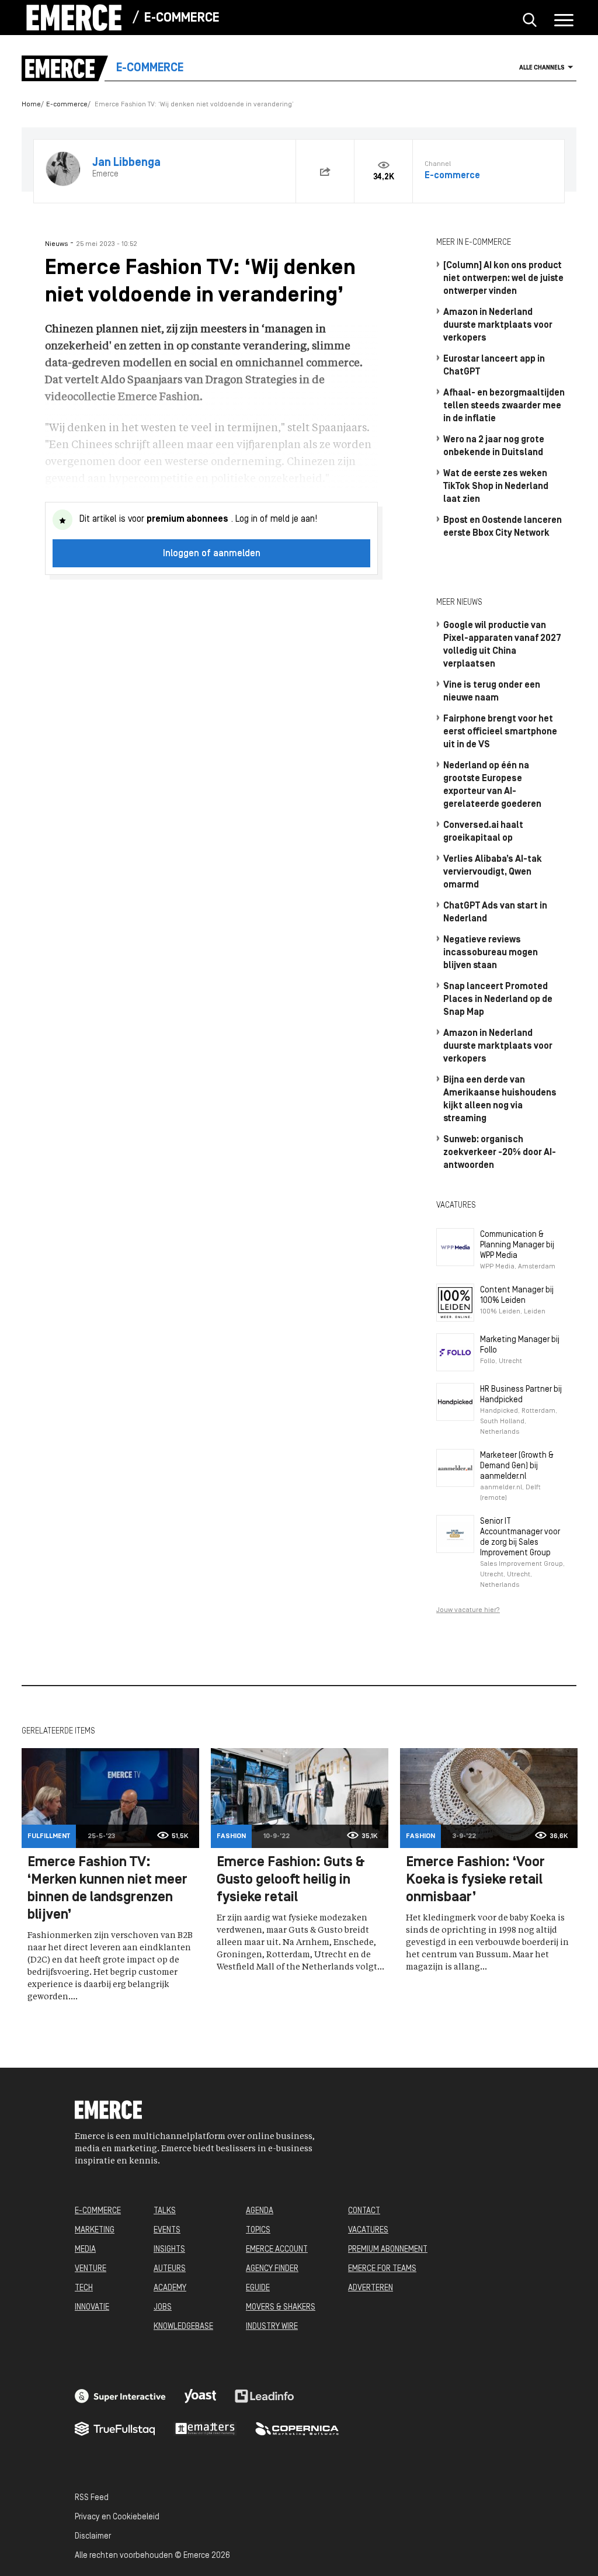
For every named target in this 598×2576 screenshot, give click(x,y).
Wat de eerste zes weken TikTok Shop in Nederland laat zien (496, 487)
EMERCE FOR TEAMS (382, 2269)
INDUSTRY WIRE (272, 2327)
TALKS (165, 2211)
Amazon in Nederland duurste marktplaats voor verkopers (498, 325)
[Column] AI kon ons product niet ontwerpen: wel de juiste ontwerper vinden (503, 279)
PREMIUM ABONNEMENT (388, 2250)
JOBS (163, 2308)
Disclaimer (93, 2537)
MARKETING (95, 2230)
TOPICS (258, 2230)
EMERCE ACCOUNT (277, 2250)
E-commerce (182, 18)
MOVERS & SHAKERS (281, 2308)
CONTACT (364, 2211)
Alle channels (542, 68)
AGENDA (260, 2211)
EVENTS (167, 2230)
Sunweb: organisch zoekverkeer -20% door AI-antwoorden (500, 1153)
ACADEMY (170, 2288)
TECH (84, 2288)
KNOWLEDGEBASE (183, 2327)
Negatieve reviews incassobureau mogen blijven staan (491, 953)
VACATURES (368, 2230)
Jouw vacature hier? (468, 1610)
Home (31, 105)
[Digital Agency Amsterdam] (120, 2396)
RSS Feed (92, 2498)
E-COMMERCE (98, 2211)
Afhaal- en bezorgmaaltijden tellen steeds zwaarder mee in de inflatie (504, 406)
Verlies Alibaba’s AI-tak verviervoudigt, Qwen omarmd (493, 872)
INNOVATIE (92, 2308)
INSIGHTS (169, 2250)
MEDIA (85, 2250)
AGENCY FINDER (272, 2269)
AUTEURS (170, 2269)
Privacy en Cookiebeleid (117, 2517)
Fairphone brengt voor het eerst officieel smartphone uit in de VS (500, 732)
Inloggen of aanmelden (212, 554)
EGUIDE (258, 2288)
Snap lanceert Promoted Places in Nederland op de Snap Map (498, 1000)
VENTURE (91, 2269)
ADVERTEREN (371, 2288)
